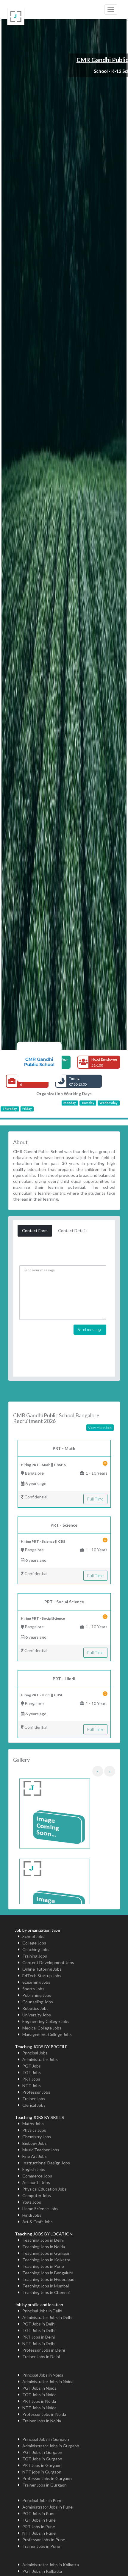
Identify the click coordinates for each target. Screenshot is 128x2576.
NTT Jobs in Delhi (39, 2343)
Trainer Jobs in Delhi (41, 2357)
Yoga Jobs (32, 2202)
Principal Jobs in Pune (42, 2500)
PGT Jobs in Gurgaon (42, 2452)
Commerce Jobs (37, 2176)
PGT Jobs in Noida (39, 2388)
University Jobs (37, 2015)
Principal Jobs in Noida (43, 2375)
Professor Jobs (36, 2092)
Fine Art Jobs (35, 2156)
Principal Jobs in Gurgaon (46, 2439)
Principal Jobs (35, 2053)
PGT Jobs (32, 2066)
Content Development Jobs (48, 1962)
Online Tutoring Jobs (42, 1969)
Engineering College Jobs (46, 2021)
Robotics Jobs (35, 2008)
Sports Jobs (33, 1989)
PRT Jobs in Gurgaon (42, 2465)
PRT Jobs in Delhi (39, 2337)
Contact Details (73, 1230)
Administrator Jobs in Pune (47, 2507)
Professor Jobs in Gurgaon (47, 2478)
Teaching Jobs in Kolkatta (46, 2260)
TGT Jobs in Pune (39, 2520)
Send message (90, 1329)
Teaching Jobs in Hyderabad (48, 2279)
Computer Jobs (37, 2195)
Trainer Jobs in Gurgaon (45, 2485)
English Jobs (34, 2169)
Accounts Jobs (36, 2182)
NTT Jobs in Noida (39, 2408)
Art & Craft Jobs (38, 2222)
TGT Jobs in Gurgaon (42, 2459)
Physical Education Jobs (45, 2189)
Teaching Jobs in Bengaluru (48, 2273)
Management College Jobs (47, 2034)
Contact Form (35, 1230)
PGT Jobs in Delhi (39, 2324)
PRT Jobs (31, 2079)
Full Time (95, 1499)
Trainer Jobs (34, 2099)
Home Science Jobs (40, 2209)
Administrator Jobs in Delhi (47, 2317)
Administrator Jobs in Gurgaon (51, 2446)
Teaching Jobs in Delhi (43, 2240)
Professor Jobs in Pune (44, 2540)
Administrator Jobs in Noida (48, 2381)
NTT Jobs (32, 2085)
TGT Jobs (32, 2072)
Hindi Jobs (32, 2215)
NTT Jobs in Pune (39, 2533)
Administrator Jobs (40, 2059)
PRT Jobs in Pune (39, 2527)
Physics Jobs (34, 2130)
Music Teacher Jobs (41, 2150)
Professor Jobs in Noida (44, 2414)
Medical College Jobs (42, 2028)
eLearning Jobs (36, 1982)
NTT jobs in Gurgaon (42, 2472)
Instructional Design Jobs (46, 2163)
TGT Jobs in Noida (39, 2395)
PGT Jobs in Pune (39, 2513)
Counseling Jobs (38, 2002)
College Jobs (34, 1943)
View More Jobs (100, 1428)
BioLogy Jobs (35, 2143)
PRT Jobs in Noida (39, 2401)
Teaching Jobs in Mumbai (46, 2286)
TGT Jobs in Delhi (39, 2330)
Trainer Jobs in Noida (42, 2421)
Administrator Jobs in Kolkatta (51, 2565)
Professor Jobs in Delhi (44, 2350)
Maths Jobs (33, 2124)
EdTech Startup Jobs (42, 1976)
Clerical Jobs (34, 2105)
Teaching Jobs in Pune (43, 2266)
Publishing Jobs (37, 1995)
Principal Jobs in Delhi (42, 2311)
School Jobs (33, 1936)
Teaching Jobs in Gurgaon (46, 2253)
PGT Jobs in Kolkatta (42, 2571)
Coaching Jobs (36, 1949)
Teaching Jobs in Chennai (46, 2292)
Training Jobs (35, 1956)
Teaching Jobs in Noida (44, 2247)
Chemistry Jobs (37, 2137)
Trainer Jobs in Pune (41, 2546)
